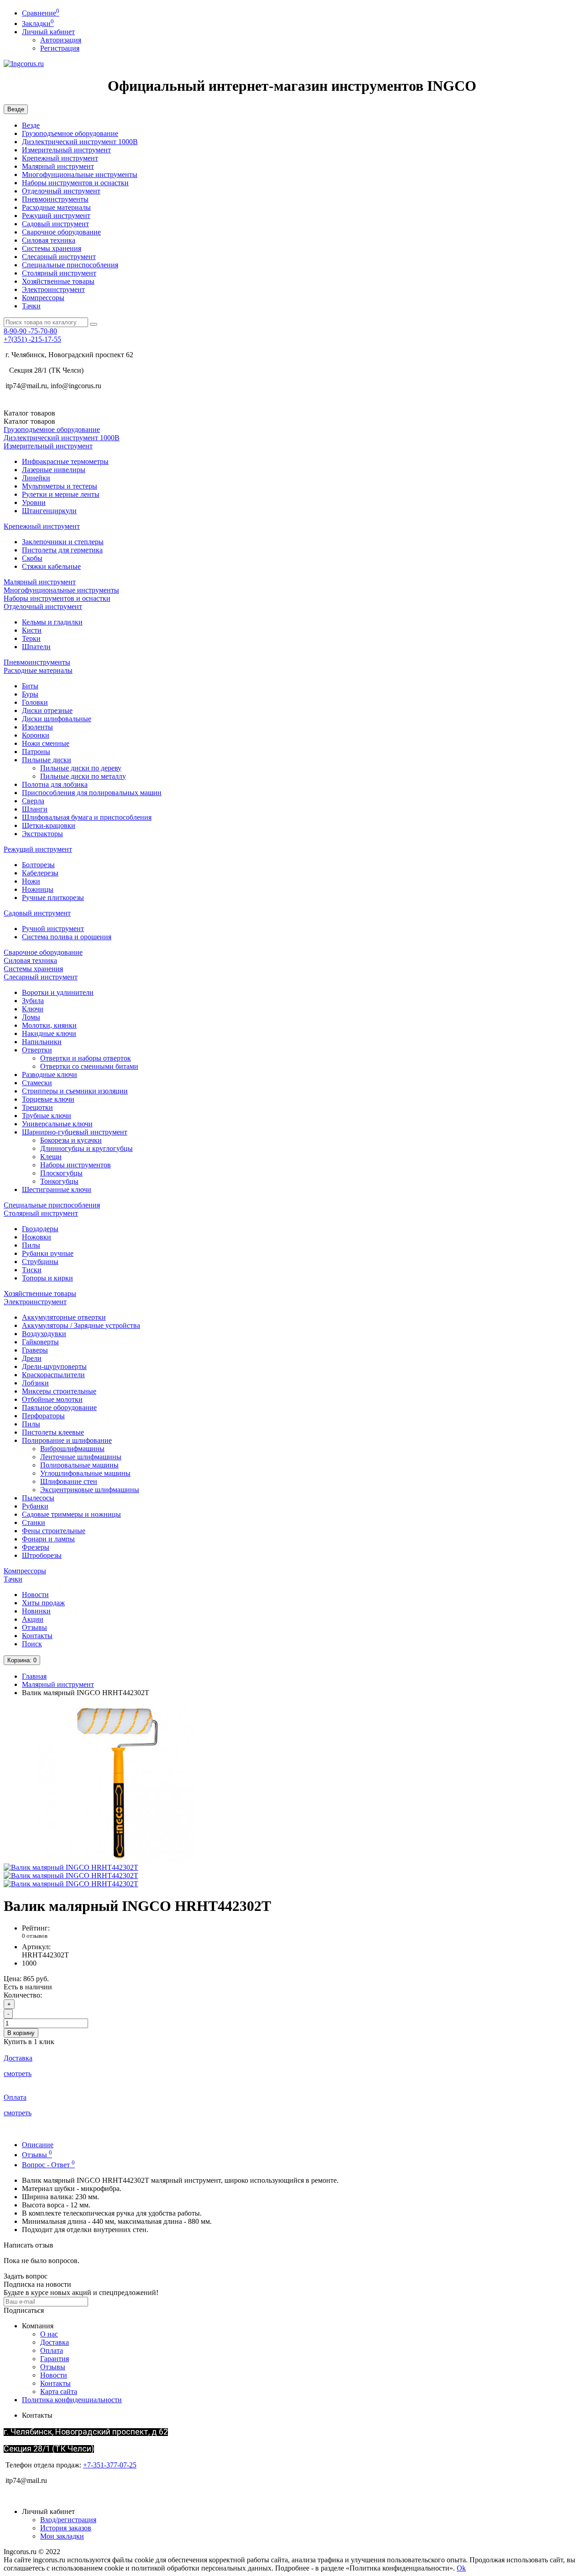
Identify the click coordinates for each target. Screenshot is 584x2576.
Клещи (51, 1157)
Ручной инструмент (53, 929)
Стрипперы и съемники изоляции (75, 1091)
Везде (31, 125)
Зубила (33, 1001)
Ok (461, 2568)
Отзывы (34, 1627)
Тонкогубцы (59, 1181)
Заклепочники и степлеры (63, 542)
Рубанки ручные (48, 1253)
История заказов (66, 2528)
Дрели (32, 1358)
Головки (35, 702)
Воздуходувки (44, 1334)
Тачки (31, 306)
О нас (49, 2334)
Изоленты (37, 727)
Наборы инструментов (76, 1165)
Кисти (32, 630)
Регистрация (60, 48)
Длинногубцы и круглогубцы (86, 1148)
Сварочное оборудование (61, 232)
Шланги (35, 809)
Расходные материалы (56, 207)
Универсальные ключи (57, 1124)
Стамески (37, 1083)
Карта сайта (59, 2391)
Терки (31, 638)
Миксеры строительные (59, 1391)
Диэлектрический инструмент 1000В (80, 142)
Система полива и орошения (67, 937)
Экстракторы (42, 834)
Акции (33, 1619)
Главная (34, 1676)
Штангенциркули (49, 511)
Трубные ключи (47, 1116)
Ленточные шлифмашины (81, 1457)
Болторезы (38, 865)
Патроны (36, 752)
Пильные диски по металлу (83, 776)
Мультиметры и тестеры (60, 486)
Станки (34, 1522)
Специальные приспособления (70, 265)
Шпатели (36, 647)
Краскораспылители (53, 1375)
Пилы (31, 1245)
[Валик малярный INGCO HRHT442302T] (118, 1859)
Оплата (52, 2350)
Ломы (31, 1017)
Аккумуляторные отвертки (64, 1317)
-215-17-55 (32, 339)
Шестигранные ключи (57, 1189)
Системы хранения (52, 248)
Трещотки (37, 1107)
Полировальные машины (79, 1465)
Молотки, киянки (49, 1025)
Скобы (32, 558)
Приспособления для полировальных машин (92, 793)
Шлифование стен (69, 1481)
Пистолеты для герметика (62, 550)
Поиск (32, 1644)
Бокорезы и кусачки (71, 1140)
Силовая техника (49, 240)
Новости (35, 1595)
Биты (30, 686)
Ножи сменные (46, 743)
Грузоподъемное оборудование (70, 133)
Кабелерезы (40, 873)
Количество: (23, 1995)
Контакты (37, 1636)
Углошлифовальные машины (85, 1473)
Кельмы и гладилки (52, 622)
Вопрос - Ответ (48, 2165)
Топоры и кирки (47, 1278)
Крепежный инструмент (60, 158)
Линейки (36, 478)
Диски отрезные (47, 710)
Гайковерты (40, 1342)
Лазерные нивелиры (54, 470)
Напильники (42, 1042)
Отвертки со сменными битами (89, 1066)
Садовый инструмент (55, 224)
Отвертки (37, 1050)
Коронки (36, 735)
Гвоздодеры (40, 1229)
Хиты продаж (43, 1603)
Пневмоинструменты (55, 199)
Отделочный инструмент (61, 191)
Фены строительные (54, 1531)
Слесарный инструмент (59, 257)
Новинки (36, 1611)
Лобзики (35, 1383)
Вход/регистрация (68, 2520)
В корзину (21, 2033)
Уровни (34, 502)
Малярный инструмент (58, 166)
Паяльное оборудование (59, 1408)
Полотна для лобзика (55, 784)
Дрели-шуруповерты (54, 1366)
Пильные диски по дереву (81, 768)
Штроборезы (42, 1555)
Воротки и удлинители (58, 992)
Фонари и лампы (48, 1539)
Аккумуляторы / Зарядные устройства (81, 1325)
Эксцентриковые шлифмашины (90, 1490)
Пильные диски (47, 760)
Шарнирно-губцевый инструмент (75, 1132)
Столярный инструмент (59, 273)
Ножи (31, 881)
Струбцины (40, 1262)
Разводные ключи (50, 1075)
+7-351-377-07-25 (110, 2465)
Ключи (33, 1009)
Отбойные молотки (52, 1399)
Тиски (32, 1270)
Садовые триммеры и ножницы (71, 1514)
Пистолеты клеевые (53, 1432)
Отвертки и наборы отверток (86, 1058)
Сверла (33, 801)
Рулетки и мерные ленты (61, 494)
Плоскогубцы (61, 1173)
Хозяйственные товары (58, 281)
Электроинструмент (53, 289)
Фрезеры (36, 1547)
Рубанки (35, 1506)
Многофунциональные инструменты (80, 174)
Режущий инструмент (56, 216)
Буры (30, 694)
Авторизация (61, 40)
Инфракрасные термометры (65, 461)
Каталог (29, 421)
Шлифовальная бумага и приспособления (87, 817)
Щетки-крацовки (49, 825)
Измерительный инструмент (66, 150)
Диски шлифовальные (57, 719)
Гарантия (55, 2359)
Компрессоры (43, 298)
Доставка (55, 2342)
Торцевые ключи (48, 1099)
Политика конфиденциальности (72, 2400)
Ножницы (38, 889)
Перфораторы (43, 1416)
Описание (38, 2145)
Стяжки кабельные (51, 566)
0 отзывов (35, 1936)
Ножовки (36, 1237)
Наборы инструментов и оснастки (75, 183)
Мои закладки (62, 2536)
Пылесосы (38, 1498)
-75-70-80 (30, 331)
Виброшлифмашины (72, 1449)
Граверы (35, 1350)
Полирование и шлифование (67, 1440)
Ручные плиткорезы (53, 898)
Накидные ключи (49, 1033)
